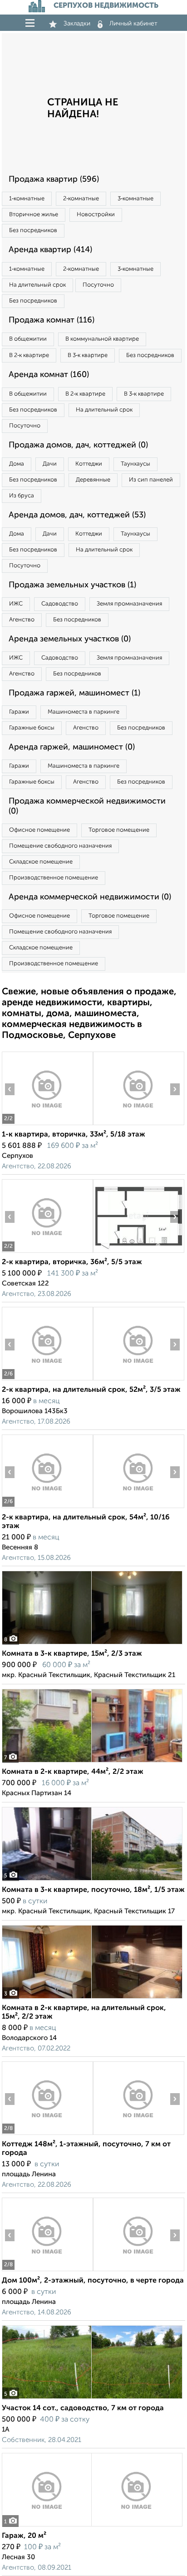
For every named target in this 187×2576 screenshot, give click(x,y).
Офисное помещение (39, 830)
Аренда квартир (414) (50, 250)
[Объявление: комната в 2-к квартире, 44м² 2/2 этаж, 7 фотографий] (92, 1762)
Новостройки (96, 215)
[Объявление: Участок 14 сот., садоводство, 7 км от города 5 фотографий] (92, 2399)
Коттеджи (89, 464)
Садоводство (60, 604)
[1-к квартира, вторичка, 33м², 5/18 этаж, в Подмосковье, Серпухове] (47, 1125)
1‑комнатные (27, 199)
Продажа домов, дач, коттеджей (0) (78, 445)
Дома (17, 464)
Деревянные (93, 480)
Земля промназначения (129, 604)
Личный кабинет (133, 24)
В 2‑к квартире (29, 355)
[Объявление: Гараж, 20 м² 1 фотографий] (92, 2526)
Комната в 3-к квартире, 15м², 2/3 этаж (72, 1654)
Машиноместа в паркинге (84, 712)
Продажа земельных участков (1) (72, 585)
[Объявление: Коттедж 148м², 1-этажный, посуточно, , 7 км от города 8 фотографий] (47, 2135)
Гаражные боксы (32, 728)
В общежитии (28, 339)
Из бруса (22, 496)
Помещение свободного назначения (60, 846)
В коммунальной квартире (102, 339)
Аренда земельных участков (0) (70, 639)
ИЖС (16, 604)
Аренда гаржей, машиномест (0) (72, 747)
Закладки (77, 24)
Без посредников (33, 231)
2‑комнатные (81, 199)
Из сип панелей (151, 480)
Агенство (22, 620)
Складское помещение (41, 862)
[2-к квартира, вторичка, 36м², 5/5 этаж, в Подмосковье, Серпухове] (47, 1253)
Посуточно (98, 285)
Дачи (50, 464)
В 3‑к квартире (88, 355)
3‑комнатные (135, 199)
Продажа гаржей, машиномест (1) (74, 693)
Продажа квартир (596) (54, 179)
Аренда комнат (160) (49, 375)
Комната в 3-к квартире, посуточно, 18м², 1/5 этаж (93, 1890)
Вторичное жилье (34, 215)
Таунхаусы (135, 464)
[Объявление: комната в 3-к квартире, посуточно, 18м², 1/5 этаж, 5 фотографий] (92, 1880)
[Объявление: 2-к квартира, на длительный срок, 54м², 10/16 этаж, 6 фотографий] (47, 1508)
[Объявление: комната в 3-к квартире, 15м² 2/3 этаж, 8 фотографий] (92, 1644)
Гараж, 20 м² (24, 2536)
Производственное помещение (54, 878)
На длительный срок (37, 285)
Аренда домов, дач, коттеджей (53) (77, 515)
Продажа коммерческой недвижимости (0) (87, 806)
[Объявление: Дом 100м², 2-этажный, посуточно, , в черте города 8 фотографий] (47, 2271)
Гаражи (19, 712)
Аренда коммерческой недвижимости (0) (90, 897)
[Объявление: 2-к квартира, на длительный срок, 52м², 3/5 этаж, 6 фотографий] (47, 1380)
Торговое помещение (119, 830)
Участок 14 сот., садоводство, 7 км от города (83, 2408)
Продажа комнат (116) (52, 320)
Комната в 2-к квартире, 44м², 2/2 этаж (73, 1772)
